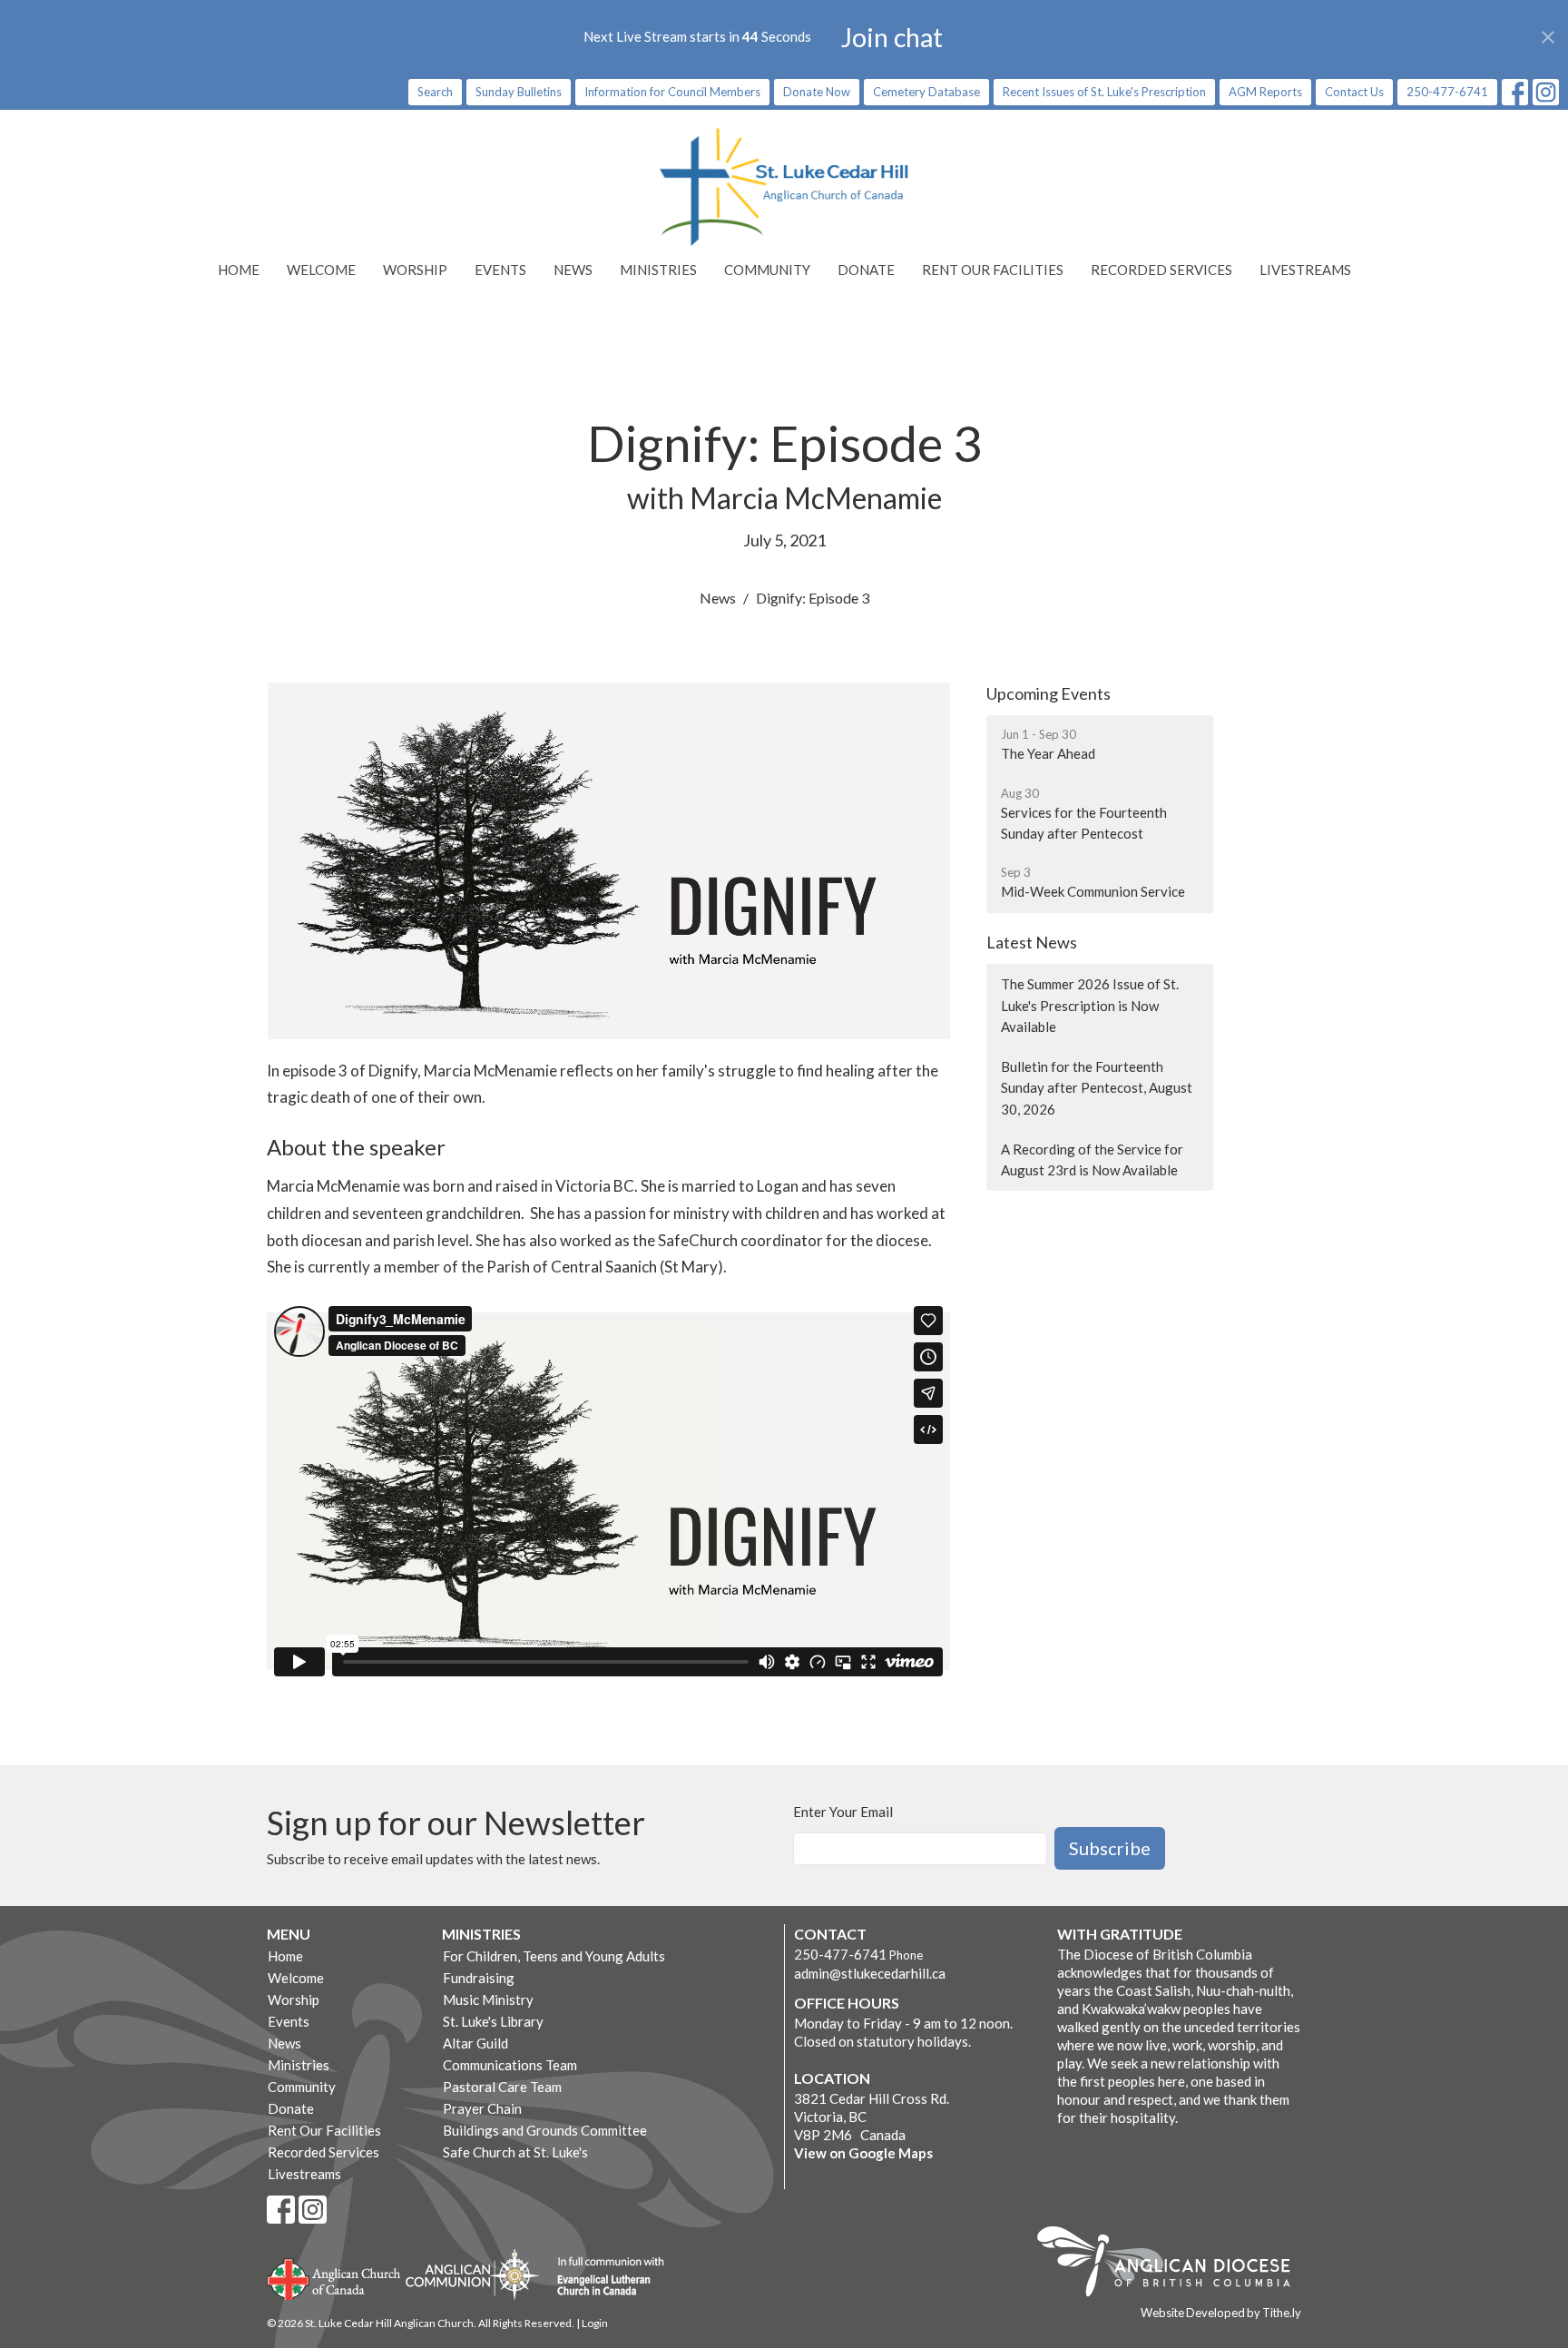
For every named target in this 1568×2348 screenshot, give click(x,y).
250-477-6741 (1447, 92)
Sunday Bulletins (519, 92)
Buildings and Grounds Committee (545, 2130)
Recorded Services (1161, 270)
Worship (415, 270)
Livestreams (1305, 270)
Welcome (321, 270)
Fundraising (479, 1978)
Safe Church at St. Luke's (515, 2152)
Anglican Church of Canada (334, 2277)
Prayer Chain (482, 2108)
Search (435, 92)
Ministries (658, 270)
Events (500, 270)
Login (595, 2323)
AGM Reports (1265, 92)
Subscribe (1110, 1848)
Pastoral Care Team (502, 2087)
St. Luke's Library (493, 2021)
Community (767, 270)
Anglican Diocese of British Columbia (1173, 2264)
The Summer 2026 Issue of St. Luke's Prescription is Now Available (1090, 1005)
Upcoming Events (1049, 693)
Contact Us (1354, 92)
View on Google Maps (863, 2153)
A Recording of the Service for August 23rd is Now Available (1092, 1159)
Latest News (1032, 942)
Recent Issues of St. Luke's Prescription (1104, 92)
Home (239, 270)
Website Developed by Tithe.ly (1221, 2313)
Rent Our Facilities (993, 270)
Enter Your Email (843, 1812)
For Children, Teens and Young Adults (554, 1956)
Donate (866, 270)
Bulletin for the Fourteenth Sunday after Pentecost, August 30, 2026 (1097, 1088)
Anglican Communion (472, 2274)
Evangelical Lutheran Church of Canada (604, 2277)
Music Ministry (488, 1999)
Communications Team (510, 2065)
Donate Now (817, 92)
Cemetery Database (926, 92)
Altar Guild (475, 2043)
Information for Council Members (672, 92)
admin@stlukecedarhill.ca (870, 1973)
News (573, 270)
